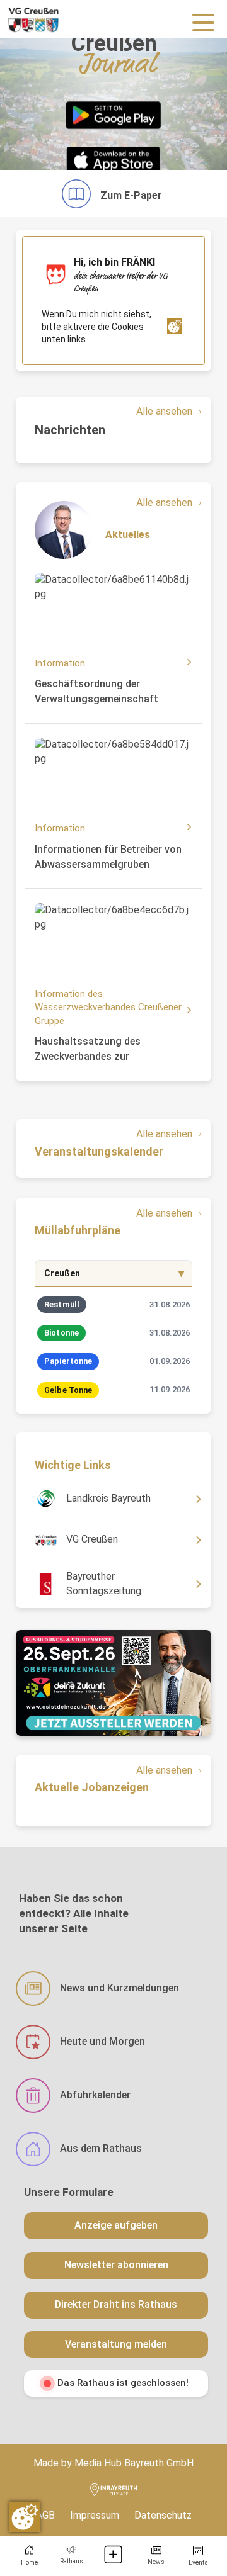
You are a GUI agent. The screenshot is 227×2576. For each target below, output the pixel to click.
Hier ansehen (64, 1494)
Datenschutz (163, 2515)
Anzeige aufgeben (116, 2225)
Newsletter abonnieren (116, 2265)
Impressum (95, 2515)
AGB (45, 2515)
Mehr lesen (63, 585)
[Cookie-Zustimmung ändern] (25, 2517)
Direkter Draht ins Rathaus (116, 2304)
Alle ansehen (164, 411)
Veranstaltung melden (116, 2344)
